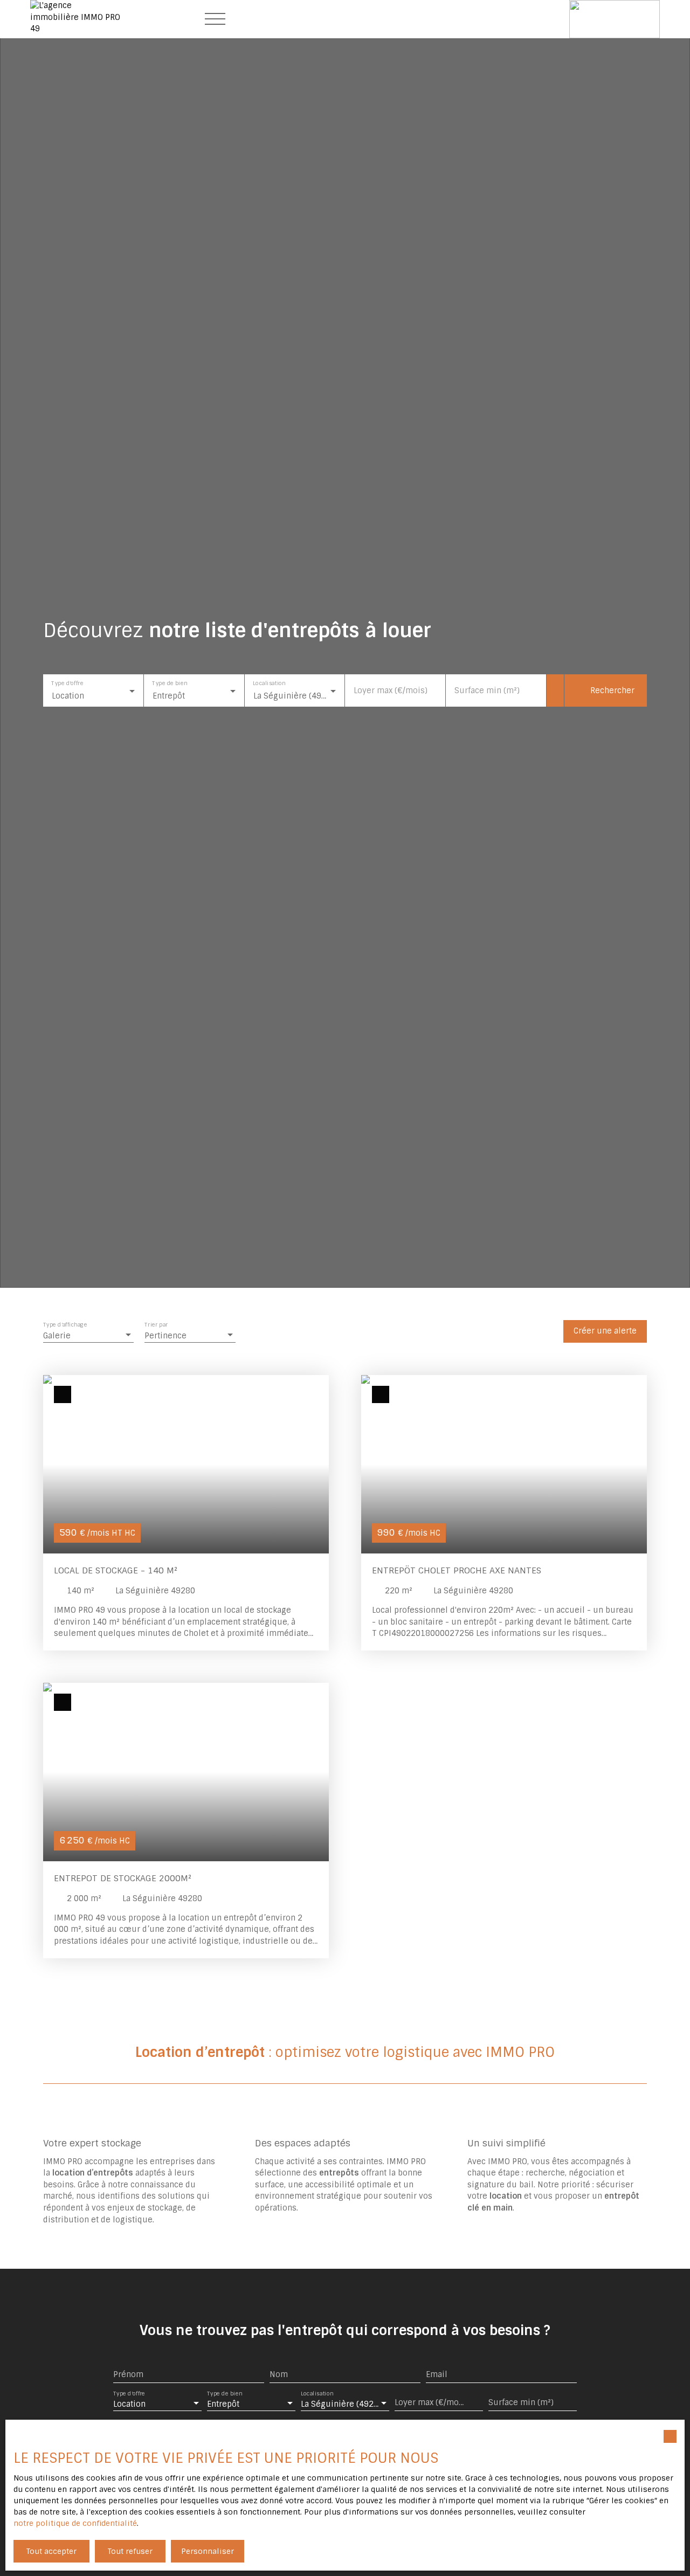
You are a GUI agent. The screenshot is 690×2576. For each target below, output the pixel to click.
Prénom (128, 2374)
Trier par (156, 1325)
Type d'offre (67, 684)
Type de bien (170, 684)
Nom (279, 2374)
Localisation (269, 684)
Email (437, 2374)
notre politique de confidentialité (75, 2523)
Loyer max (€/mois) (391, 690)
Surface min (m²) (487, 690)
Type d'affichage (65, 1325)
